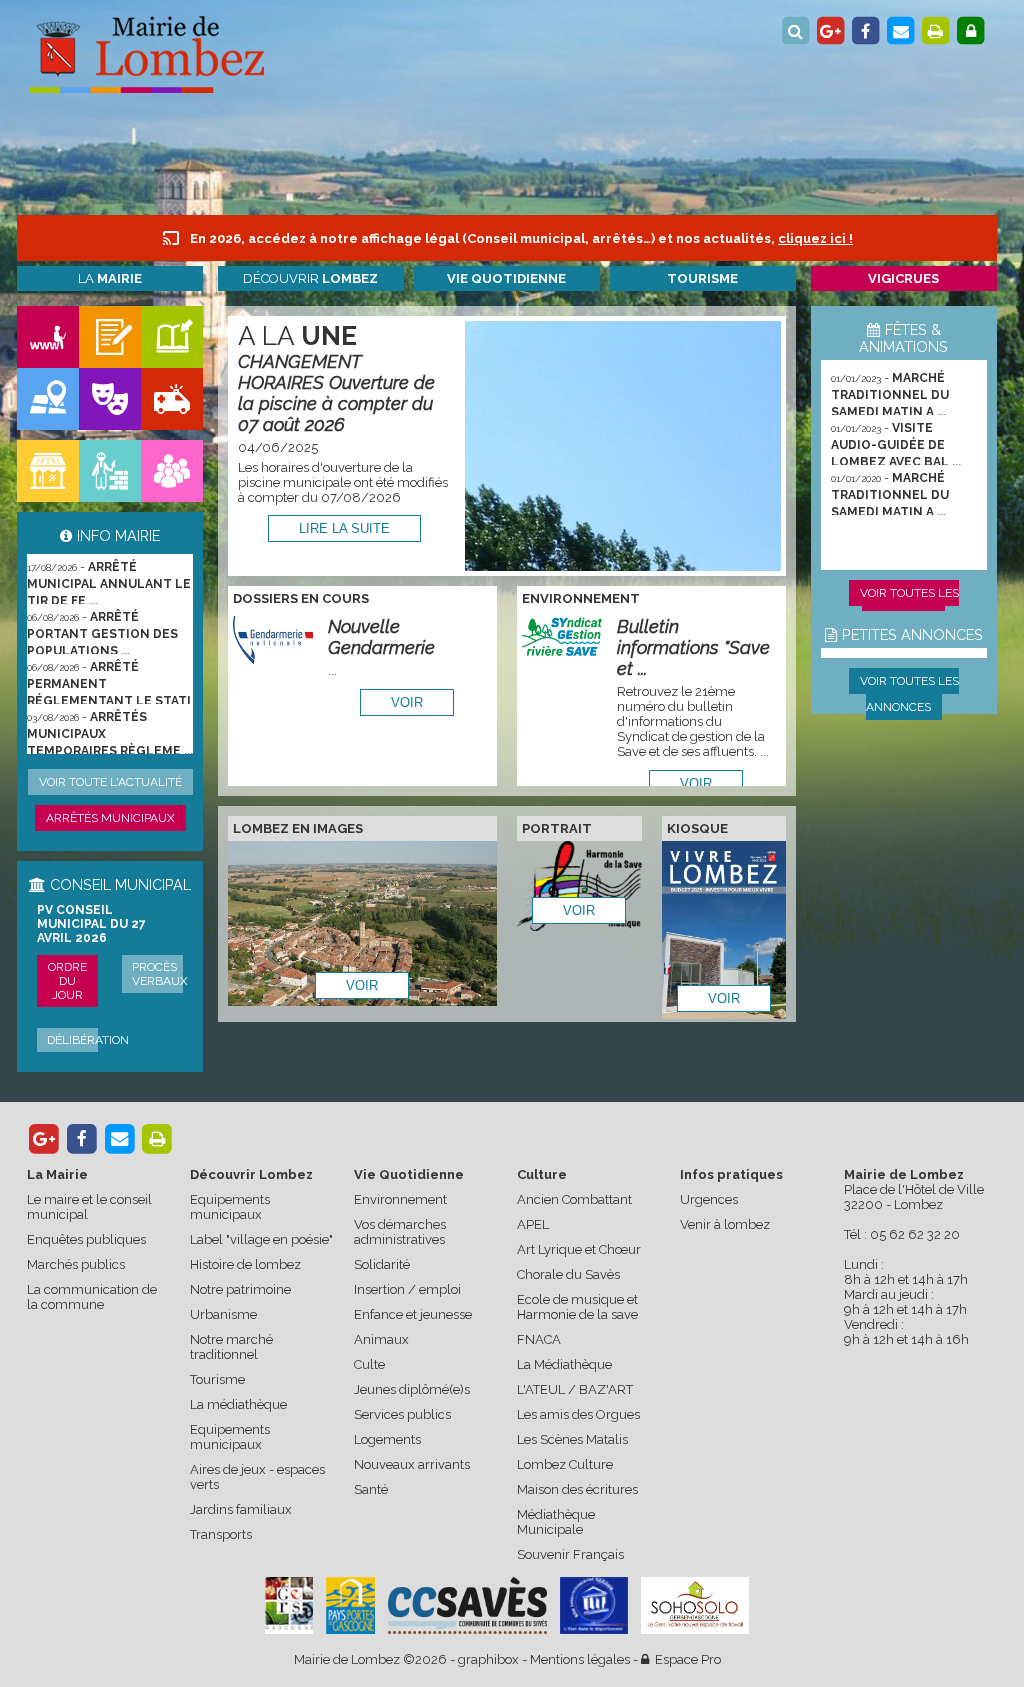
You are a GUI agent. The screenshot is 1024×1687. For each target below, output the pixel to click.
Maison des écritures (577, 1489)
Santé (371, 1489)
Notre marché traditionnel (231, 1347)
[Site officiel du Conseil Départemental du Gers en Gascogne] (289, 1629)
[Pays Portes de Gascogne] (350, 1605)
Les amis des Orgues (578, 1414)
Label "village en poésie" (261, 1239)
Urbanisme (223, 1314)
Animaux (381, 1339)
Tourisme (217, 1379)
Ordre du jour (67, 981)
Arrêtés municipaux (110, 818)
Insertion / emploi (407, 1289)
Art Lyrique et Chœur (579, 1249)
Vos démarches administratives (400, 1232)
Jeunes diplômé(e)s (412, 1389)
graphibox (488, 1659)
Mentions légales (580, 1659)
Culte (369, 1364)
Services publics (402, 1414)
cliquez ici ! (815, 238)
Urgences (709, 1199)
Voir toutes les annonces (909, 694)
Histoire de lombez (245, 1264)
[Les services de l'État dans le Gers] (594, 1605)
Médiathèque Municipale (556, 1522)
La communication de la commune (92, 1297)
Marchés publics (76, 1264)
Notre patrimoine (240, 1289)
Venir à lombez (725, 1224)
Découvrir (310, 278)
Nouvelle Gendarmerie (381, 637)
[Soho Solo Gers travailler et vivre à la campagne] (695, 1605)
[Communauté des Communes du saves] (467, 1605)
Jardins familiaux (241, 1509)
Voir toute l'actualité (110, 782)
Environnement (400, 1199)
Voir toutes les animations (909, 606)
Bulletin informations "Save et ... (693, 647)
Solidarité (382, 1264)
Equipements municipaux (230, 1207)
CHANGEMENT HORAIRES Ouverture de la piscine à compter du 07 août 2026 (336, 393)
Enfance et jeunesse (413, 1314)
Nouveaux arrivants (412, 1464)
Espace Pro (685, 1659)
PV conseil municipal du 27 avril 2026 (91, 924)
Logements (387, 1439)
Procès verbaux (160, 974)
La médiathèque (238, 1404)
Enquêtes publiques (86, 1239)
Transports (221, 1534)
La (110, 278)
